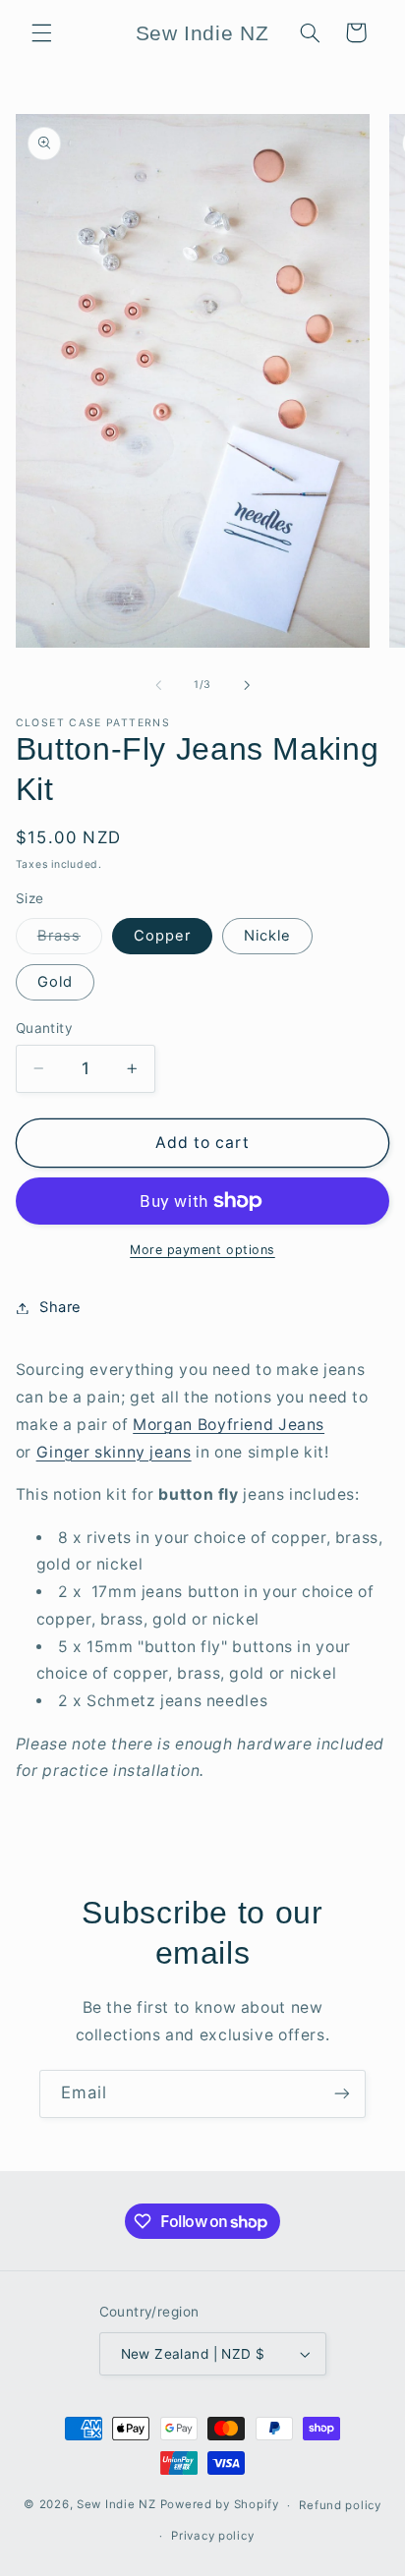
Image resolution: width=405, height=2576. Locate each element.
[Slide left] (158, 685)
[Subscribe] (342, 2094)
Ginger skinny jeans (114, 1452)
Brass (70, 940)
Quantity (44, 1028)
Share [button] (60, 1307)
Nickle (267, 936)
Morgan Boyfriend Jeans (229, 1425)
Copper (162, 936)
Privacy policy (212, 2536)
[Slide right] (247, 685)
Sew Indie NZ (116, 2505)
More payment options (202, 1250)
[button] (41, 32)
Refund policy (340, 2505)
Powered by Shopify (220, 2505)
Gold (55, 982)
